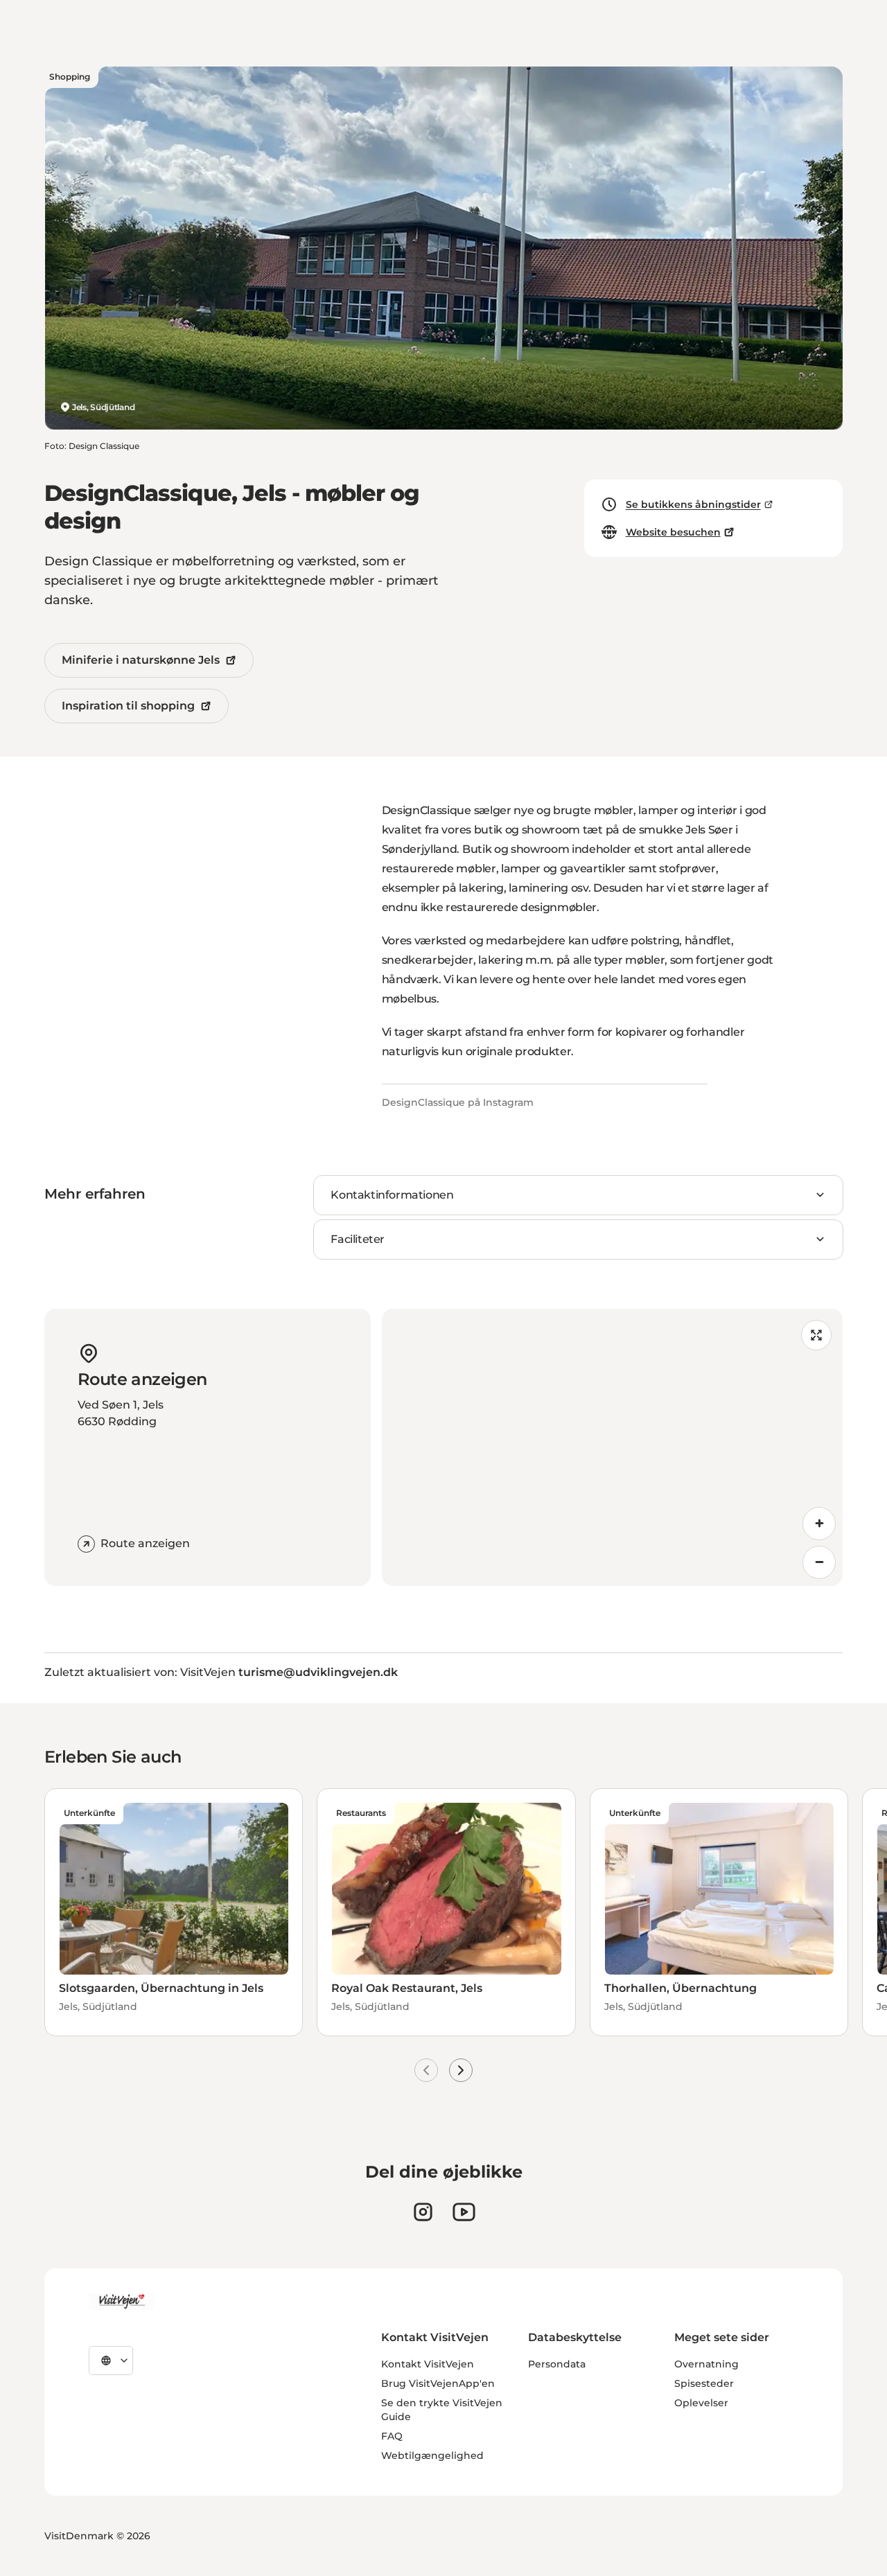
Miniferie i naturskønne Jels (141, 660)
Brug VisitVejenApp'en (438, 2383)
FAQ (392, 2436)
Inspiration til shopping (128, 706)
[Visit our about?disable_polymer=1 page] (464, 2212)
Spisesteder (704, 2383)
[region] (612, 1447)
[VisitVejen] (121, 2302)
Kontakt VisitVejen (428, 2364)
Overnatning (706, 2364)
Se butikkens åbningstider (693, 504)
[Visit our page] (423, 2212)
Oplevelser (701, 2403)
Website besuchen (673, 532)
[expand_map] (816, 1335)
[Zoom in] (819, 1524)
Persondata (557, 2364)
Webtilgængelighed (432, 2455)
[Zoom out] (819, 1562)
